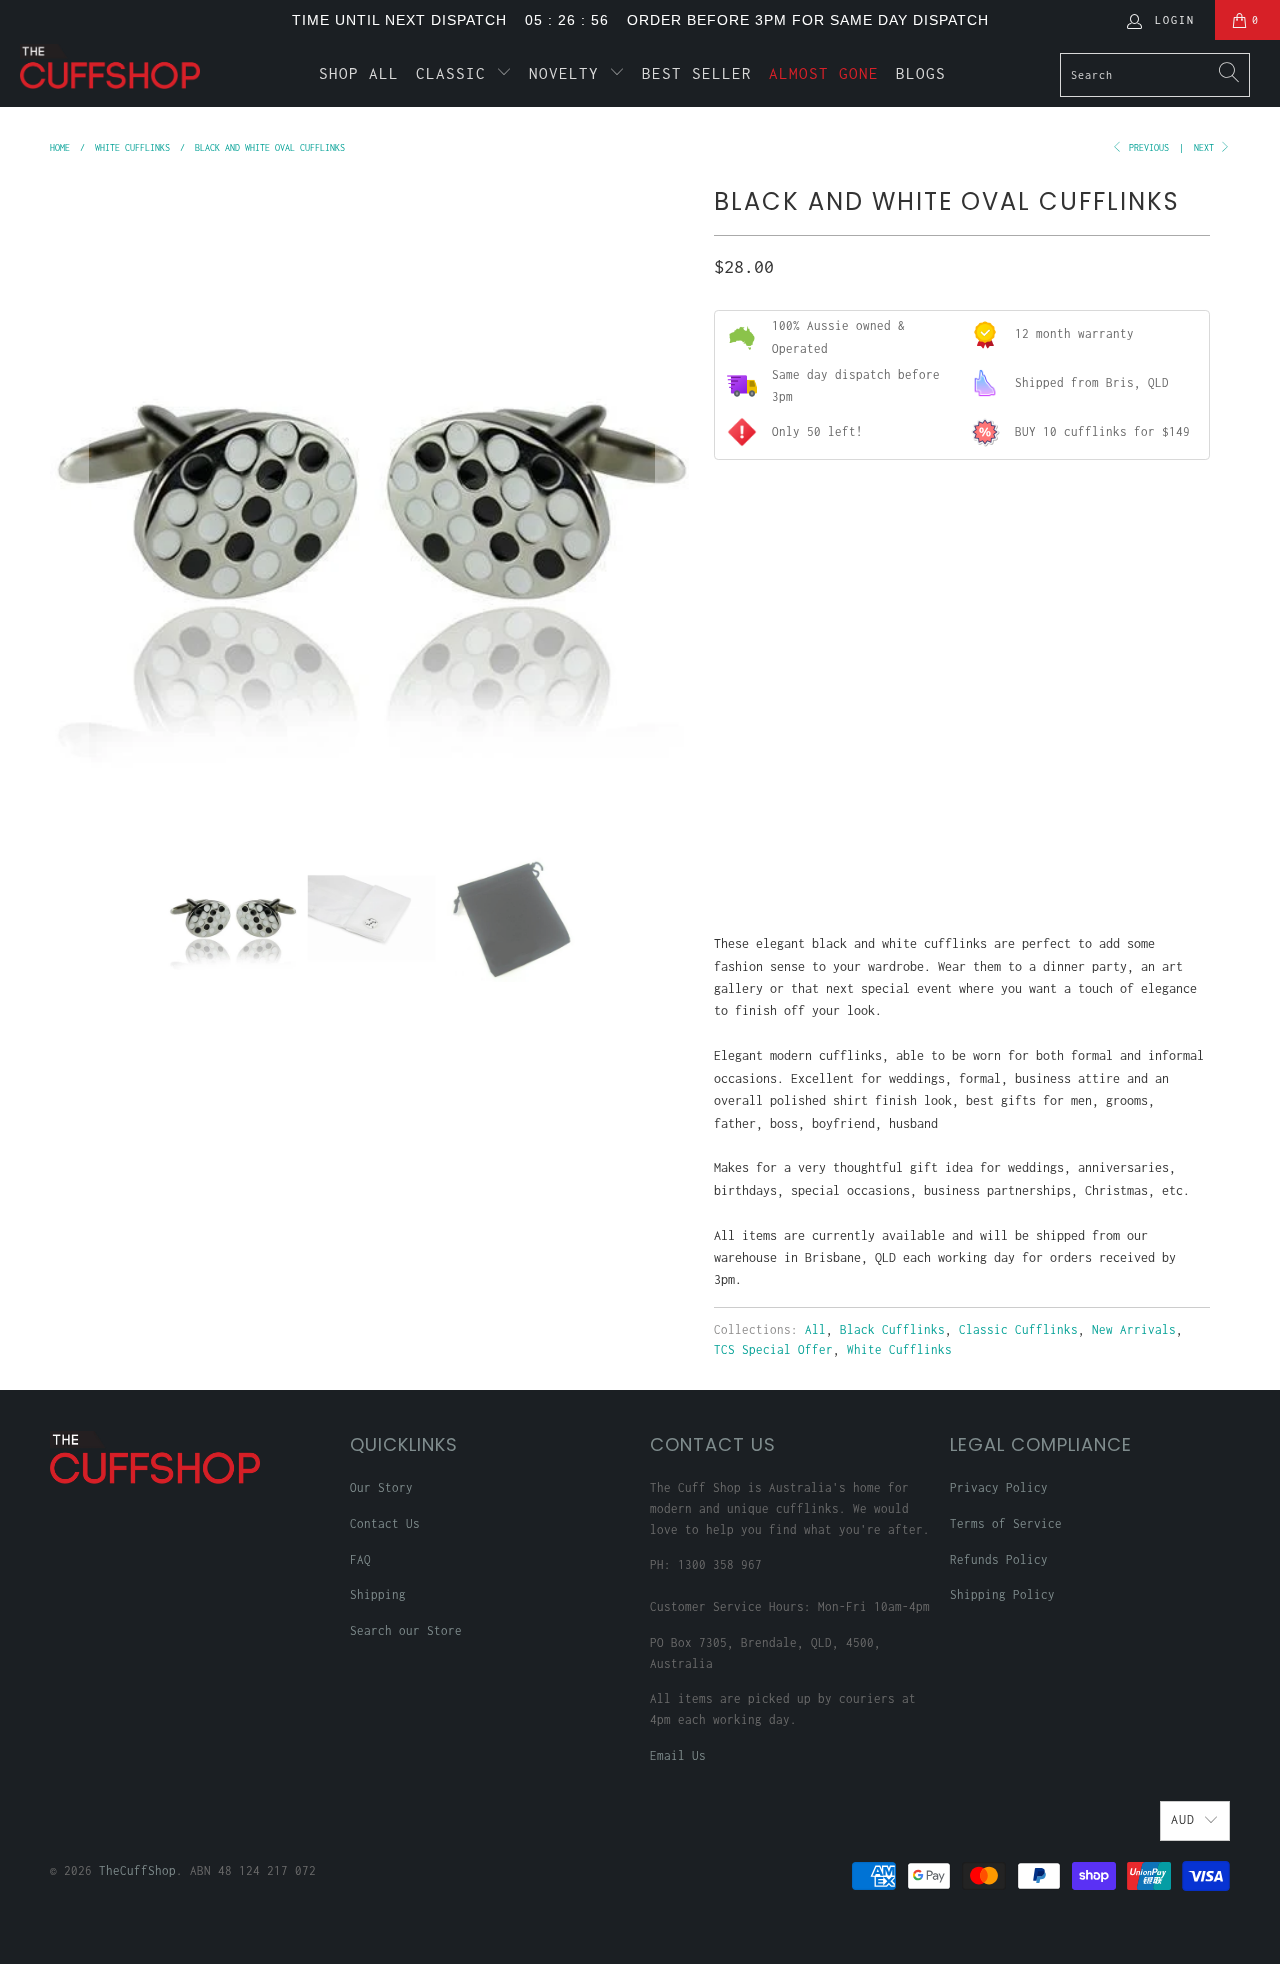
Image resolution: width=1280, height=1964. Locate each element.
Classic (456, 73)
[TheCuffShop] (112, 66)
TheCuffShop (137, 1870)
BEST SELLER (697, 73)
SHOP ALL (359, 73)
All (815, 1329)
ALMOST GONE (824, 73)
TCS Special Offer (773, 1349)
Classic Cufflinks (1018, 1329)
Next (1206, 147)
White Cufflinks (899, 1349)
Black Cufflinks (892, 1329)
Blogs (921, 73)
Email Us (678, 1755)
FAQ (360, 1559)
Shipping (378, 1594)
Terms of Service (1006, 1523)
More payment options (1083, 856)
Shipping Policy (1002, 1594)
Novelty (569, 73)
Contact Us (385, 1523)
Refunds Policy (999, 1559)
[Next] (675, 502)
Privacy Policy (999, 1487)
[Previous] (69, 502)
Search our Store (406, 1630)
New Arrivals (1134, 1329)
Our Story (381, 1487)
